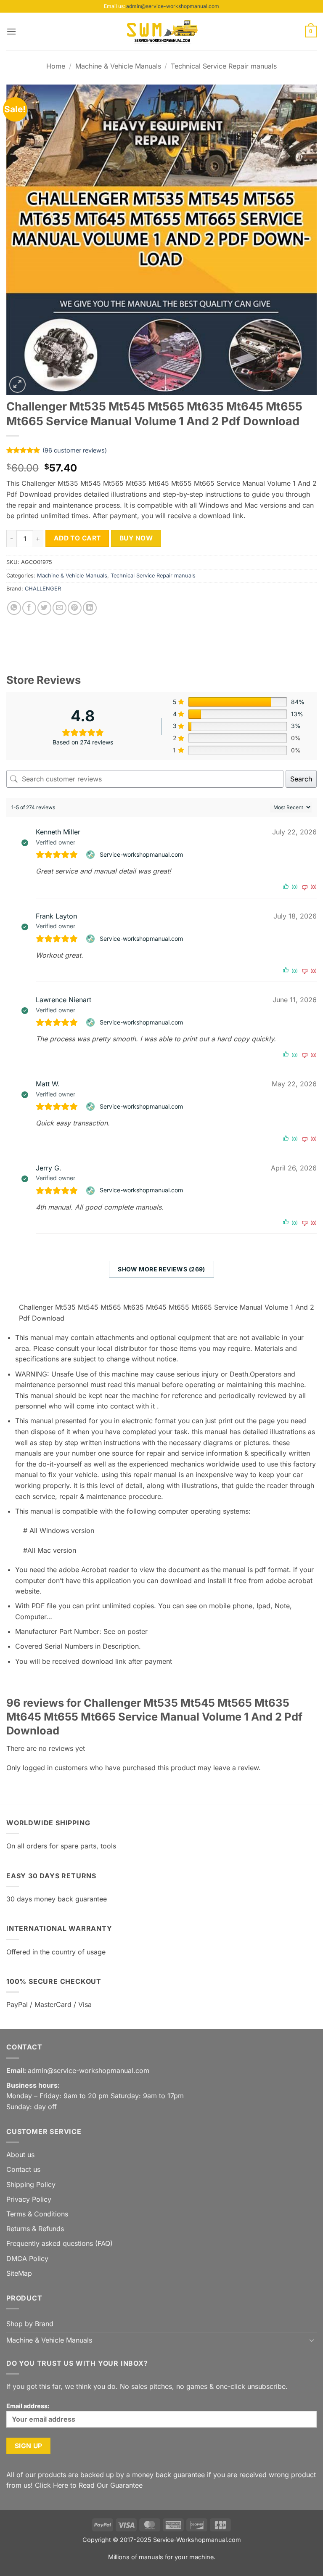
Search (301, 779)
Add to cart (77, 538)
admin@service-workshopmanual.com (173, 6)
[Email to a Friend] (60, 608)
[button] (11, 31)
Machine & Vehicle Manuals (118, 66)
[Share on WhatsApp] (14, 608)
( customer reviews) (75, 450)
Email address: (28, 2406)
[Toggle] (312, 2340)
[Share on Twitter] (44, 608)
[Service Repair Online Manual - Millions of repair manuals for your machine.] (161, 32)
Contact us (23, 2169)
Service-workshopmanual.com (141, 854)
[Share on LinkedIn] (90, 608)
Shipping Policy (31, 2184)
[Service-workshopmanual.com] (91, 855)
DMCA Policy (27, 2258)
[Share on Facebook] (29, 608)
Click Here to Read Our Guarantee (89, 2485)
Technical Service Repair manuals (224, 66)
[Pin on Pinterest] (75, 608)
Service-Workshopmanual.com (197, 2540)
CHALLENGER (43, 589)
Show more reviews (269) (161, 1269)
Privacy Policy (29, 2199)
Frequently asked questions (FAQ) (60, 2243)
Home (56, 66)
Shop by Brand (30, 2324)
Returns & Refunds (35, 2229)
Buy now (136, 538)
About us (20, 2155)
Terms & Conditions (37, 2214)
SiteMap (19, 2273)
